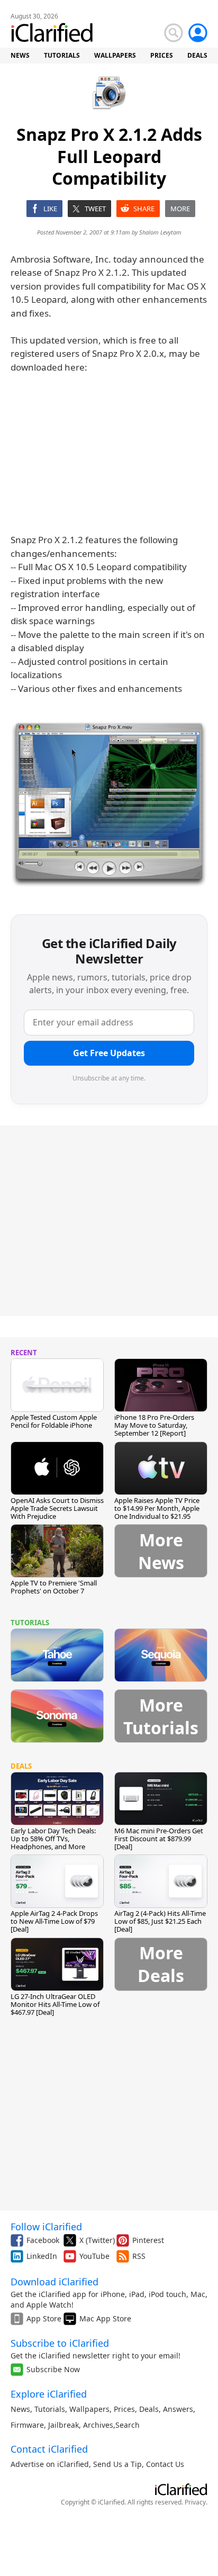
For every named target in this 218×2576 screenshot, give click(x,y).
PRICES (162, 55)
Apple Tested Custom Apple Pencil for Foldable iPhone (54, 1421)
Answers (178, 2409)
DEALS (197, 55)
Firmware (27, 2425)
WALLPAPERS (115, 55)
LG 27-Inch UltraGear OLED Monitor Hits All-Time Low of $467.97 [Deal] (55, 2004)
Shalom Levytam (160, 232)
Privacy (195, 2502)
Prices (124, 2409)
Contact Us (165, 2464)
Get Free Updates (109, 1053)
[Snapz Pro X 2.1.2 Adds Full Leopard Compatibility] (109, 806)
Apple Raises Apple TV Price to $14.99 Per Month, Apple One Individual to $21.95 (157, 1508)
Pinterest (148, 2240)
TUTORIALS (62, 55)
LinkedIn (42, 2256)
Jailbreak (63, 2425)
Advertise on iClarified (50, 2464)
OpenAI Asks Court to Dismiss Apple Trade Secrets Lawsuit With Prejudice (57, 1508)
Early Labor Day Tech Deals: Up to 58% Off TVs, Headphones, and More (53, 1839)
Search (128, 2425)
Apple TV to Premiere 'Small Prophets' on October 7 (54, 1587)
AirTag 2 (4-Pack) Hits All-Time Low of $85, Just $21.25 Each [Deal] (160, 1921)
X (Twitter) (97, 2240)
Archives (98, 2425)
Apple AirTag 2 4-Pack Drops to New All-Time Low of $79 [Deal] (54, 1921)
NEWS (20, 55)
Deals (149, 2409)
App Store (44, 2318)
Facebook (43, 2240)
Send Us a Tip (117, 2464)
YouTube (94, 2256)
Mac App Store (105, 2318)
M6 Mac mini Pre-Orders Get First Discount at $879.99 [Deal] (159, 1839)
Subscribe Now (53, 2369)
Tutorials (50, 2409)
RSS (139, 2256)
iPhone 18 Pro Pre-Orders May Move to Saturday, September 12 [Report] (154, 1425)
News (20, 2409)
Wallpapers (89, 2409)
